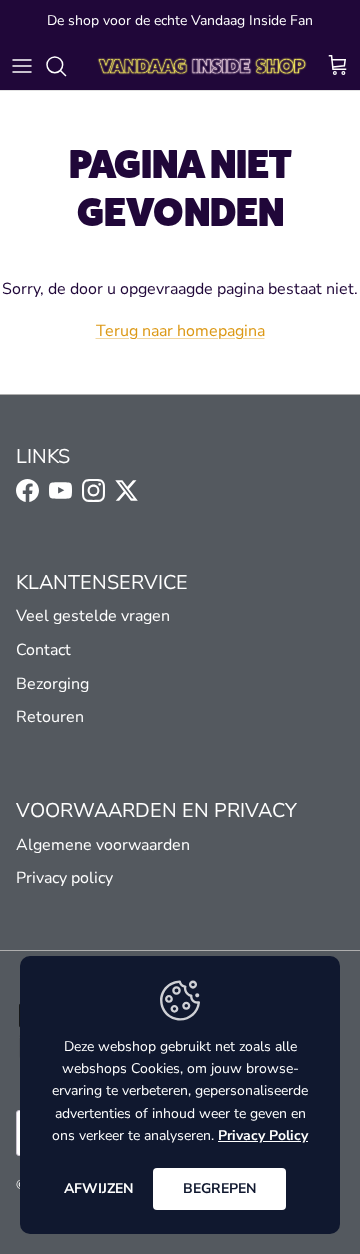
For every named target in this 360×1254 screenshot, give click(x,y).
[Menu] (22, 66)
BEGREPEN (219, 1188)
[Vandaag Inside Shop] (202, 66)
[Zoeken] (66, 66)
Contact (43, 650)
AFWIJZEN (98, 1188)
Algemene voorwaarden (103, 845)
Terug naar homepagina (180, 331)
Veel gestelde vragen (93, 616)
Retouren (50, 717)
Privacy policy (64, 878)
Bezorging (52, 684)
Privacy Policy (263, 1135)
